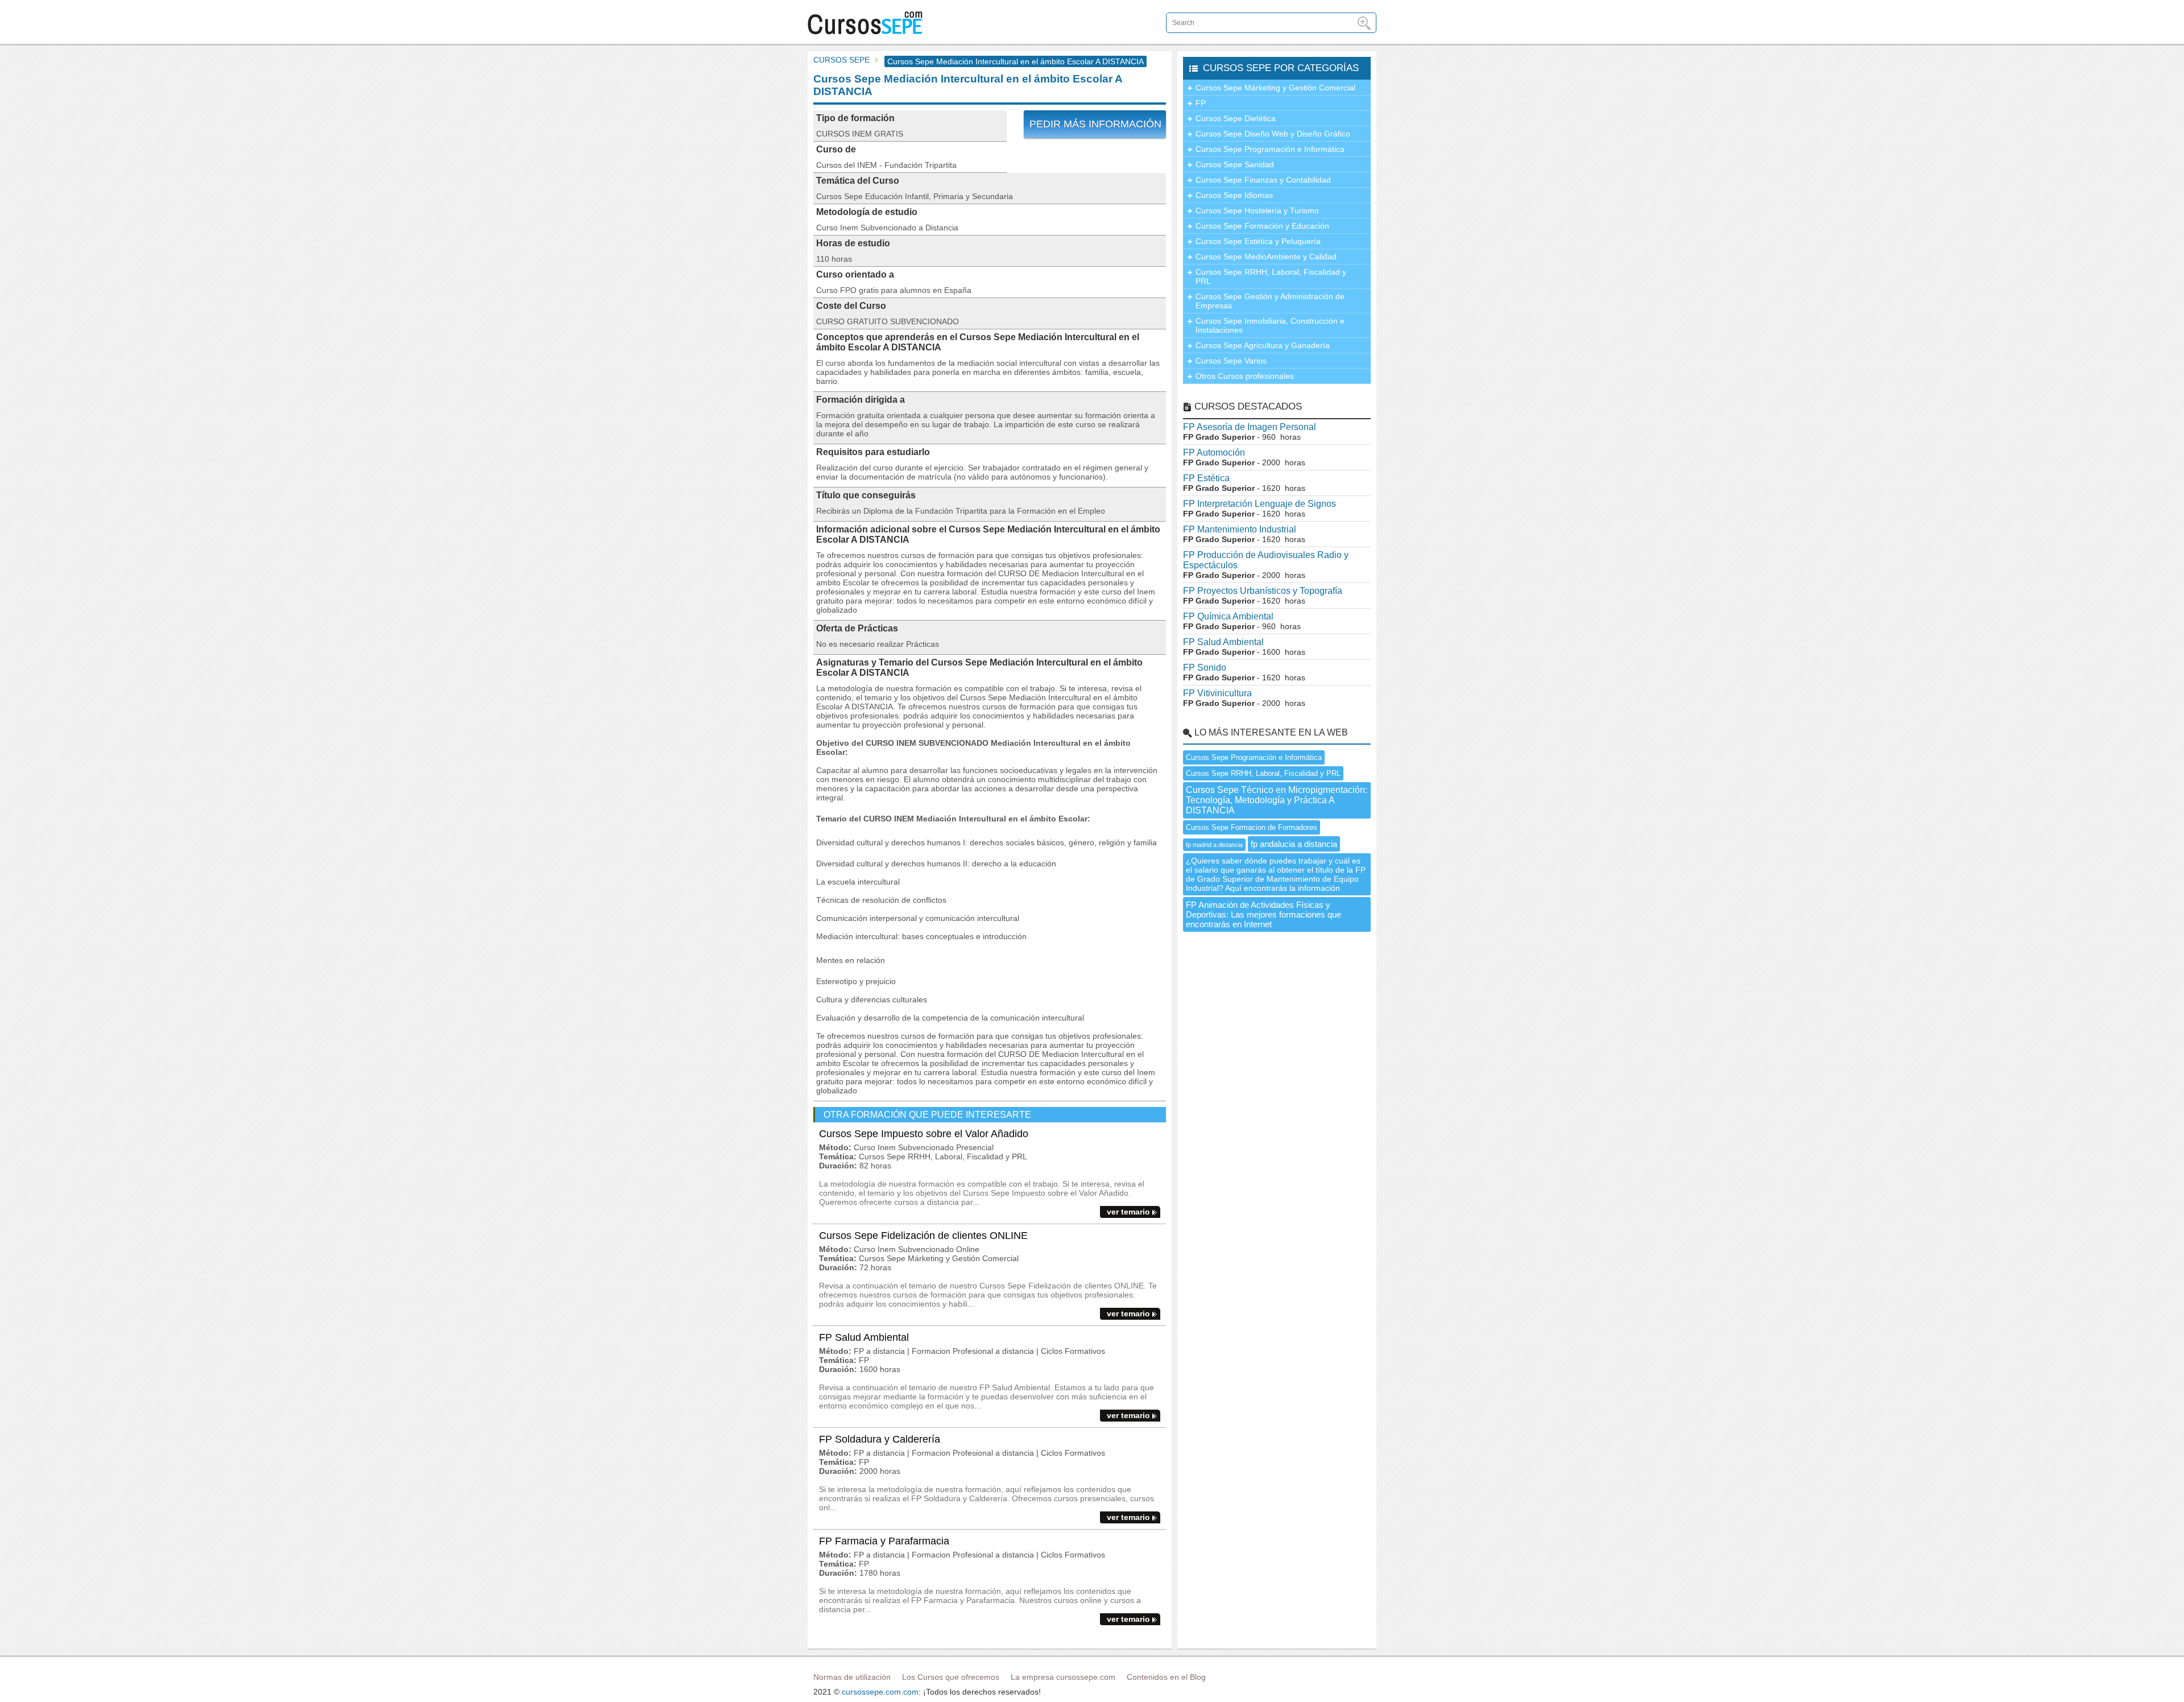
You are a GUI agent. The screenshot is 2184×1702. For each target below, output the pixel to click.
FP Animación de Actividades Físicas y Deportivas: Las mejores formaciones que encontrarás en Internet (1263, 914)
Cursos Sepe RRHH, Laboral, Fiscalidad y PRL (1271, 276)
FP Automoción (1214, 453)
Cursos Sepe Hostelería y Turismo (1257, 210)
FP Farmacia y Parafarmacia (884, 1541)
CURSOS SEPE (841, 60)
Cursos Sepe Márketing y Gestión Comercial (1275, 88)
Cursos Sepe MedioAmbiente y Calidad (1266, 257)
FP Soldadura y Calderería (880, 1439)
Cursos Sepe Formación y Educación (1262, 226)
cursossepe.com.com (880, 1692)
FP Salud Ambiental (864, 1337)
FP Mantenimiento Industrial (1240, 529)
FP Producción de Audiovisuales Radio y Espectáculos (1266, 560)
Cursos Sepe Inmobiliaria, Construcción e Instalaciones (1270, 325)
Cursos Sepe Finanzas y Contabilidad (1263, 180)
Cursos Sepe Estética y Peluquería (1258, 241)
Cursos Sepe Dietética (1236, 118)
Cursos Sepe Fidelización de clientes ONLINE (923, 1236)
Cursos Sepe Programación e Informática (1270, 149)
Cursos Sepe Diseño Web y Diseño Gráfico (1273, 134)
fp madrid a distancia (1214, 845)
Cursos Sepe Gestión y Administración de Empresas (1270, 301)
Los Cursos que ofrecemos (951, 1677)
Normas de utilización (852, 1677)
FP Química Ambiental (1228, 616)
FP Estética (1206, 478)
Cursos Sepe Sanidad (1235, 164)
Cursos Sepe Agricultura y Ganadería (1263, 345)
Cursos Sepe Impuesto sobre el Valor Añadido (924, 1134)
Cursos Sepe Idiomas (1234, 195)
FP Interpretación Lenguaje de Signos (1259, 504)
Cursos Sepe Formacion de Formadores (1252, 827)
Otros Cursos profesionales (1245, 376)
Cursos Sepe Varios (1231, 361)
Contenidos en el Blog (1166, 1677)
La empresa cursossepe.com (1063, 1677)
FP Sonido (1205, 668)
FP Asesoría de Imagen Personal (1250, 427)
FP (1201, 103)
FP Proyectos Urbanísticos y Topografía (1263, 591)
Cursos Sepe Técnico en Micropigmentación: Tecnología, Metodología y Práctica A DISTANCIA (1277, 800)
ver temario (1128, 1212)
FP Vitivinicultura (1217, 693)
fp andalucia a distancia (1294, 844)
